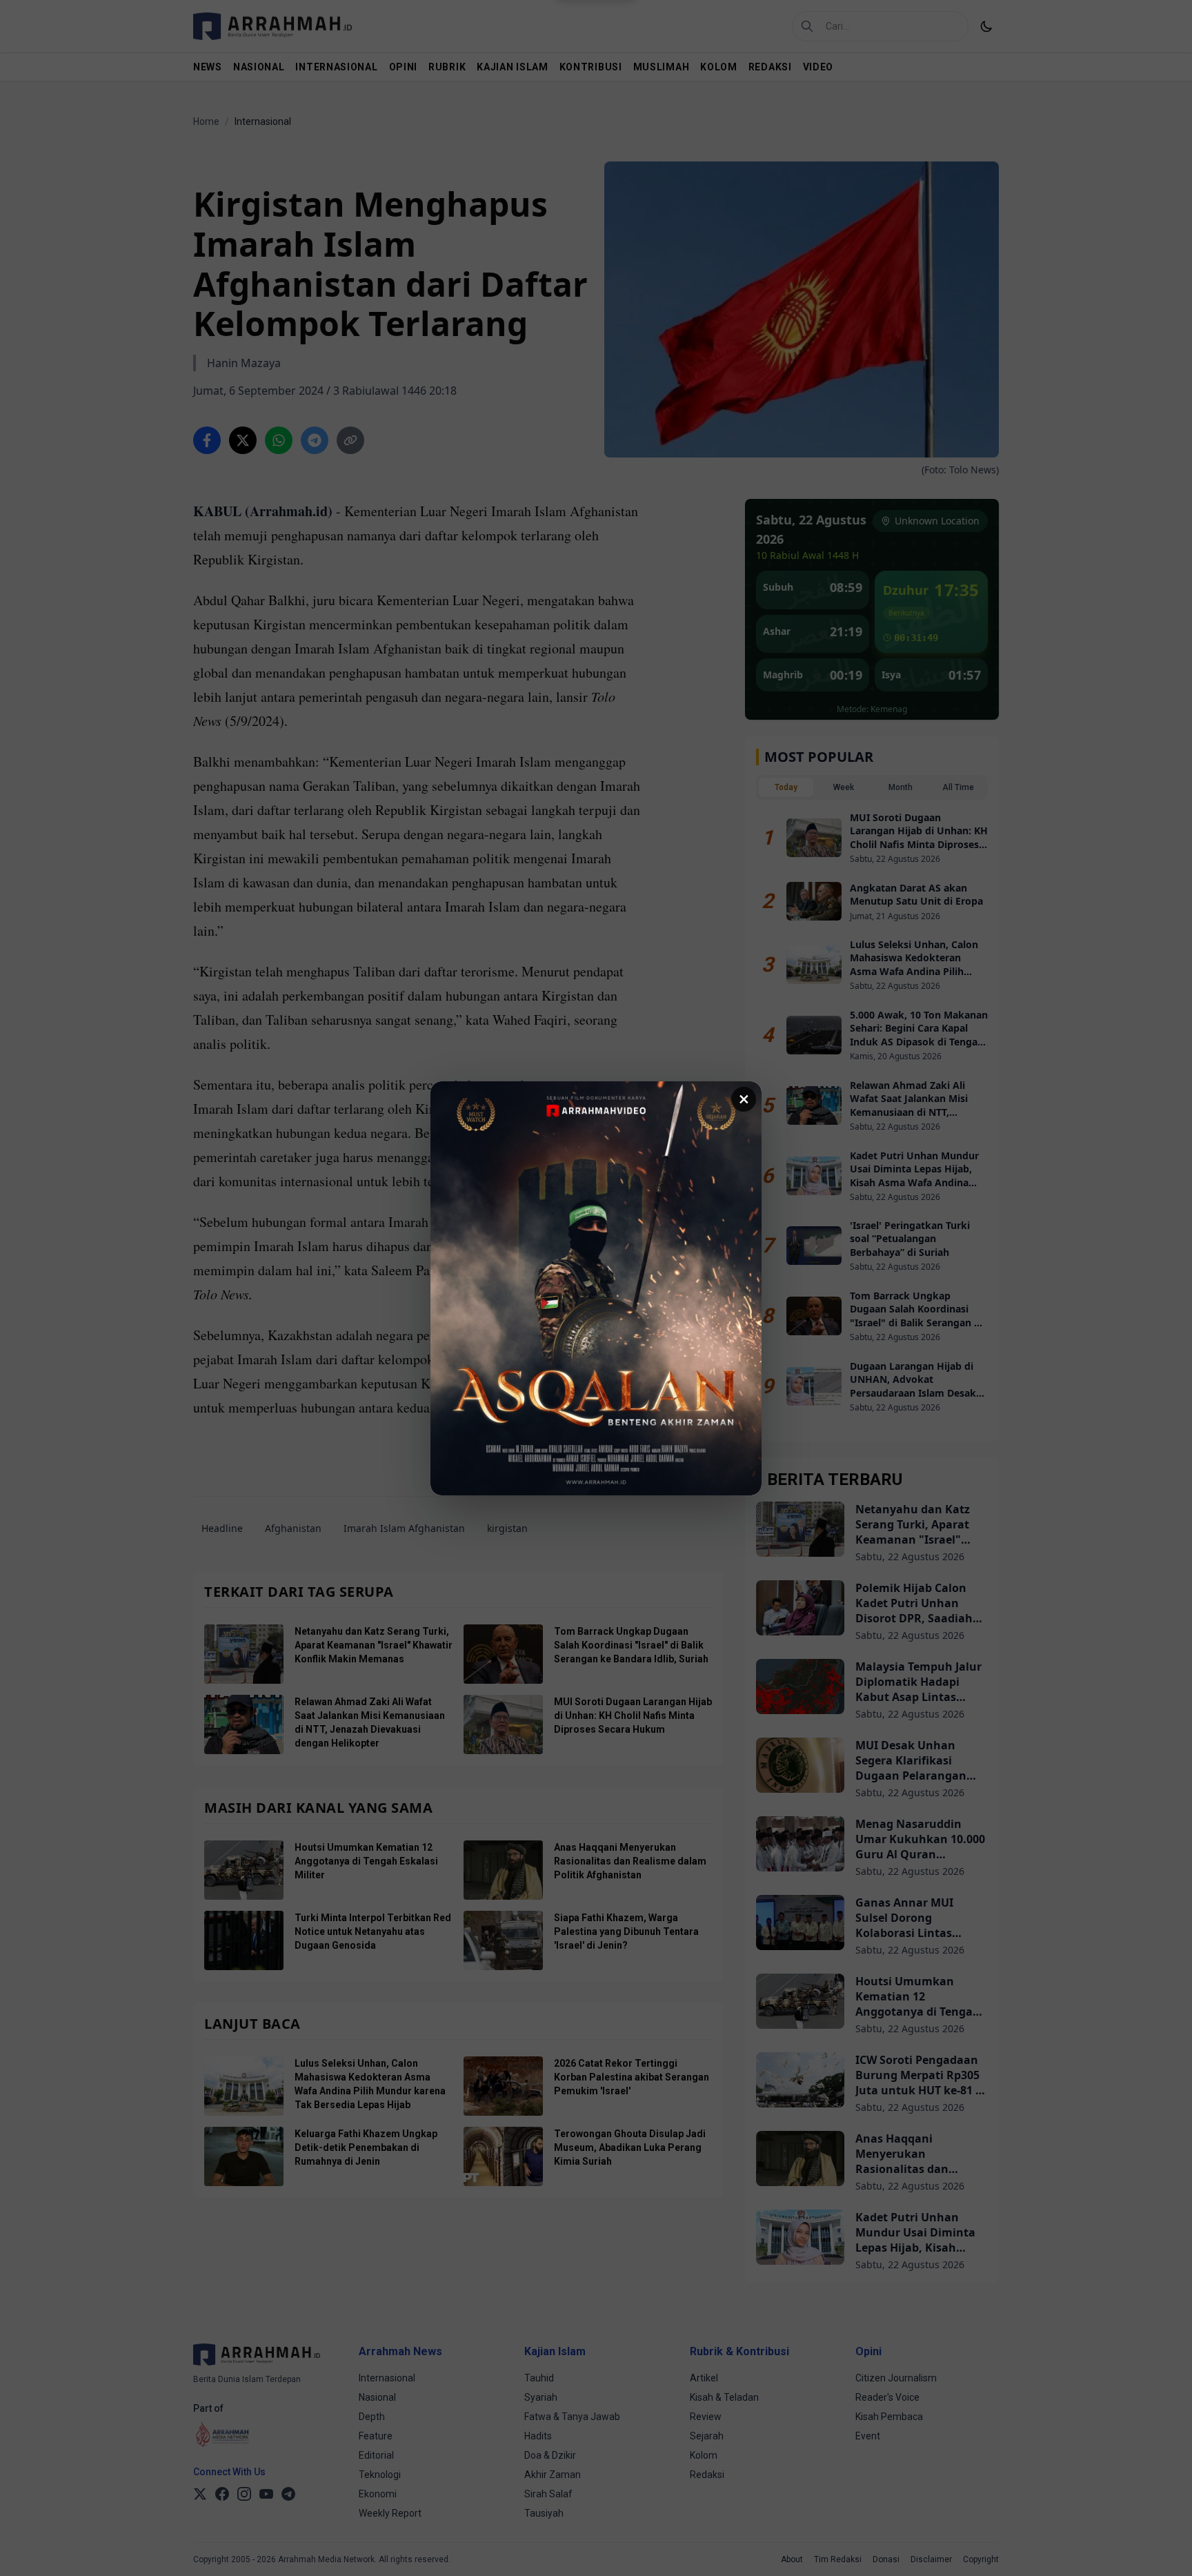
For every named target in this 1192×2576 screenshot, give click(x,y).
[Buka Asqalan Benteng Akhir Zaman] (596, 1288)
